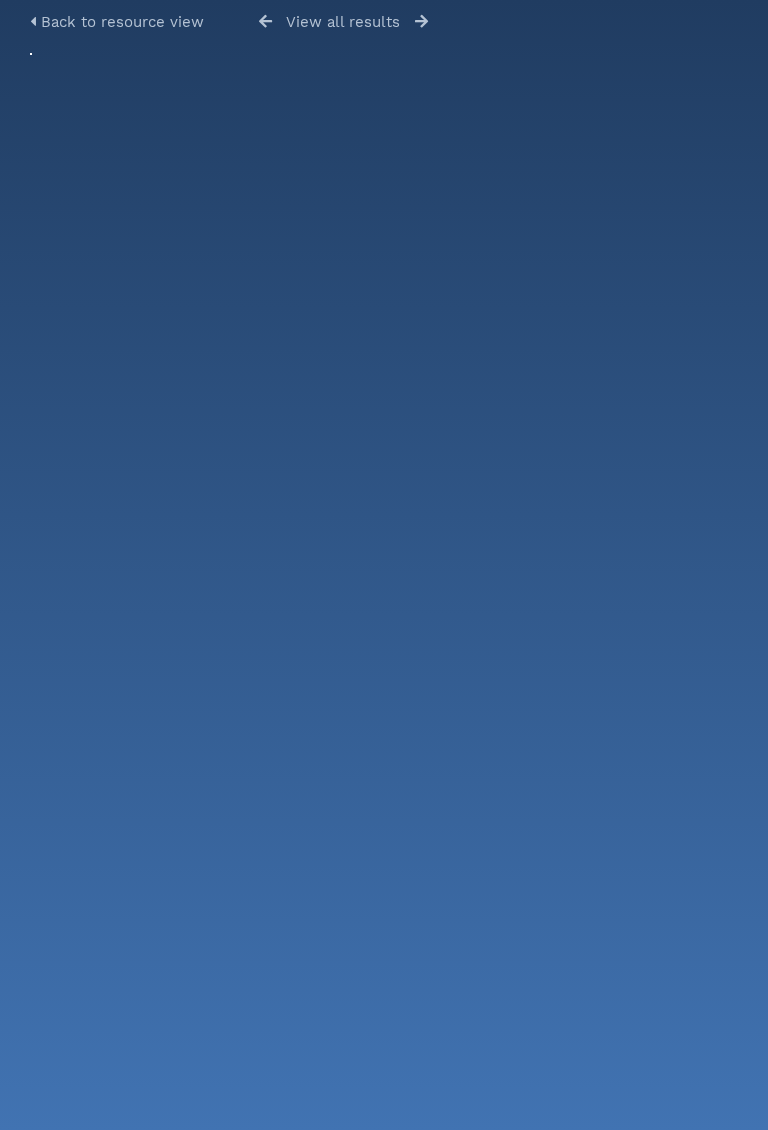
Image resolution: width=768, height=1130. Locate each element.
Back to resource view (120, 22)
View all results (343, 22)
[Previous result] (265, 21)
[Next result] (421, 21)
